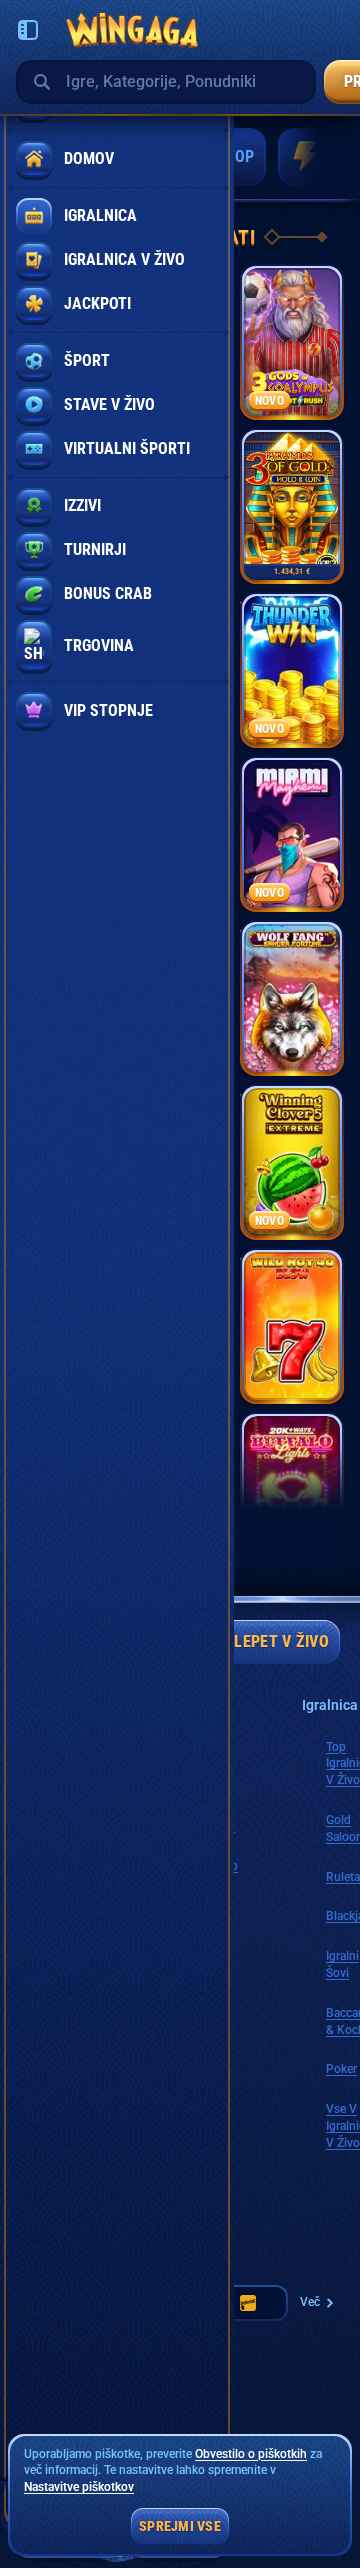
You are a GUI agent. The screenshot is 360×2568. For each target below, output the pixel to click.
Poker (341, 2069)
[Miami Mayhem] (292, 834)
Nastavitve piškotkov (79, 2487)
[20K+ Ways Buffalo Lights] (292, 1490)
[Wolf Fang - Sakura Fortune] (292, 998)
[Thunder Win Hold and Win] (292, 670)
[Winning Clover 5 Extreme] (292, 1162)
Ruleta (343, 1877)
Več (310, 2302)
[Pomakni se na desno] (318, 157)
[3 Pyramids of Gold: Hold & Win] (292, 506)
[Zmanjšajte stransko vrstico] (28, 30)
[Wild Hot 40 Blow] (292, 1326)
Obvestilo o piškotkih (251, 2454)
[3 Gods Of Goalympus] (292, 342)
